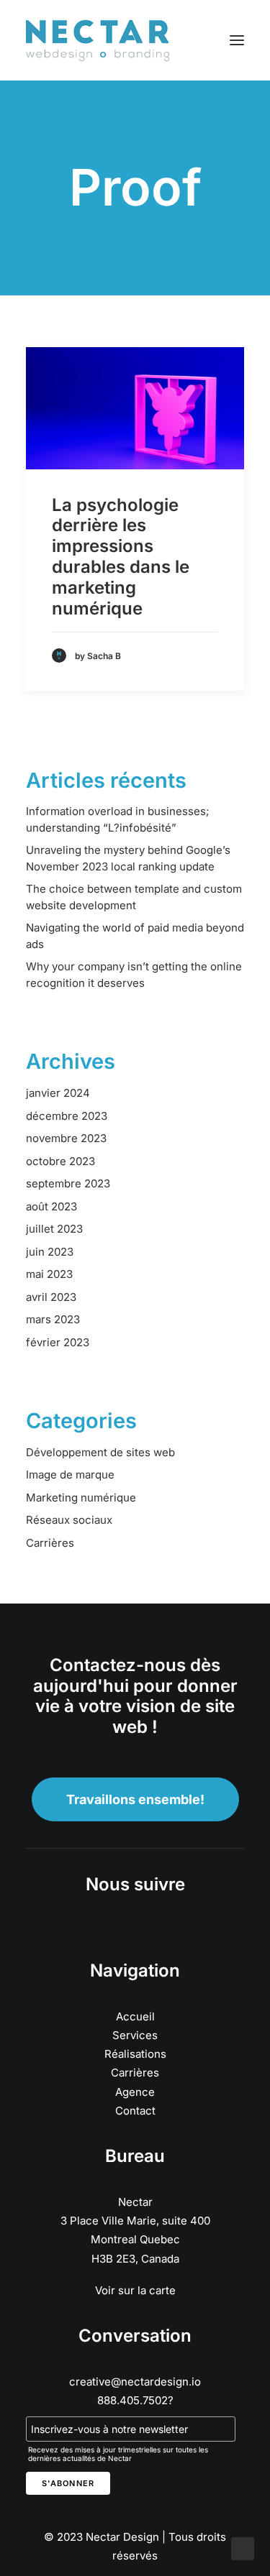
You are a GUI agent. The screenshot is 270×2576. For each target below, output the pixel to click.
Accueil (135, 2016)
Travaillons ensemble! (135, 1799)
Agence (135, 2092)
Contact (135, 2111)
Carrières (135, 2073)
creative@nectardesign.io (135, 2382)
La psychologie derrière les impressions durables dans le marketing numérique (121, 557)
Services (135, 2035)
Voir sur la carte (135, 2290)
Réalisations (135, 2054)
